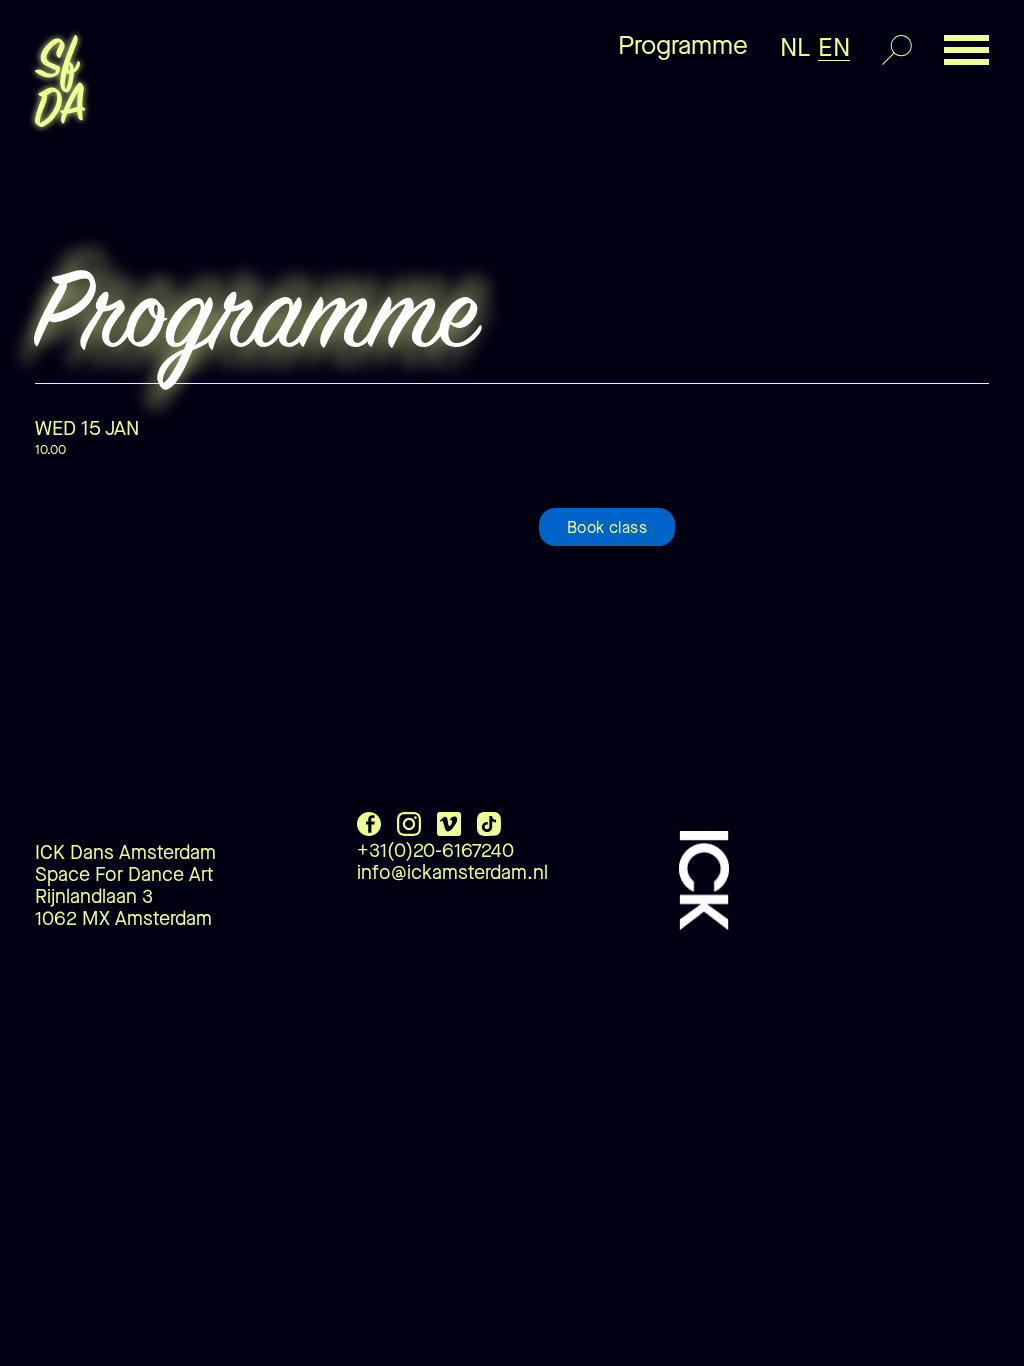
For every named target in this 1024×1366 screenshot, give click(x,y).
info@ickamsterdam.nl (452, 873)
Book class (607, 527)
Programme (683, 45)
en (834, 47)
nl (795, 47)
